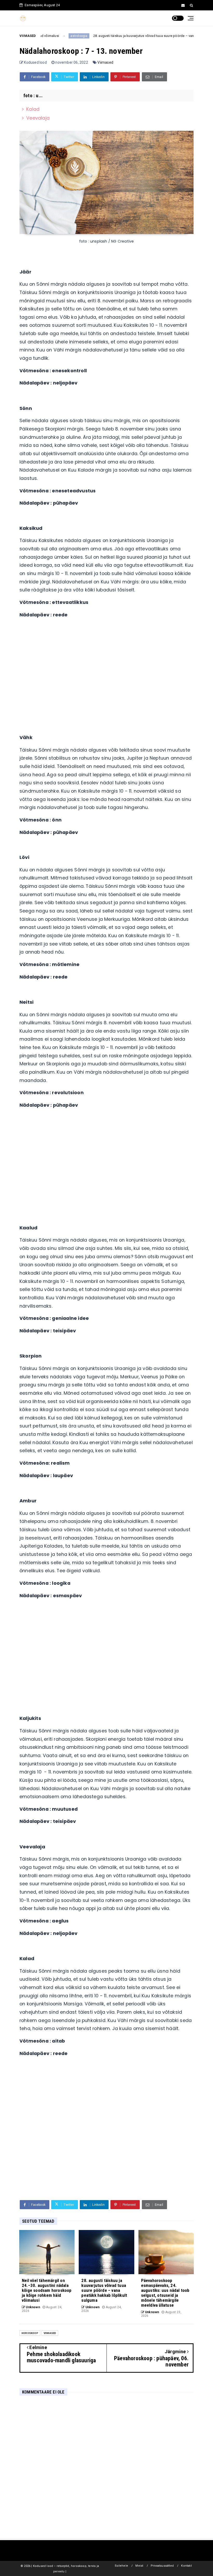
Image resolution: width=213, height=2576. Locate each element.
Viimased (105, 62)
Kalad (33, 109)
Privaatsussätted (162, 2566)
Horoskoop (30, 2333)
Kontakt (186, 2566)
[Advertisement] (106, 672)
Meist (139, 2566)
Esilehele (121, 2566)
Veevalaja (38, 118)
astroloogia (57, 36)
